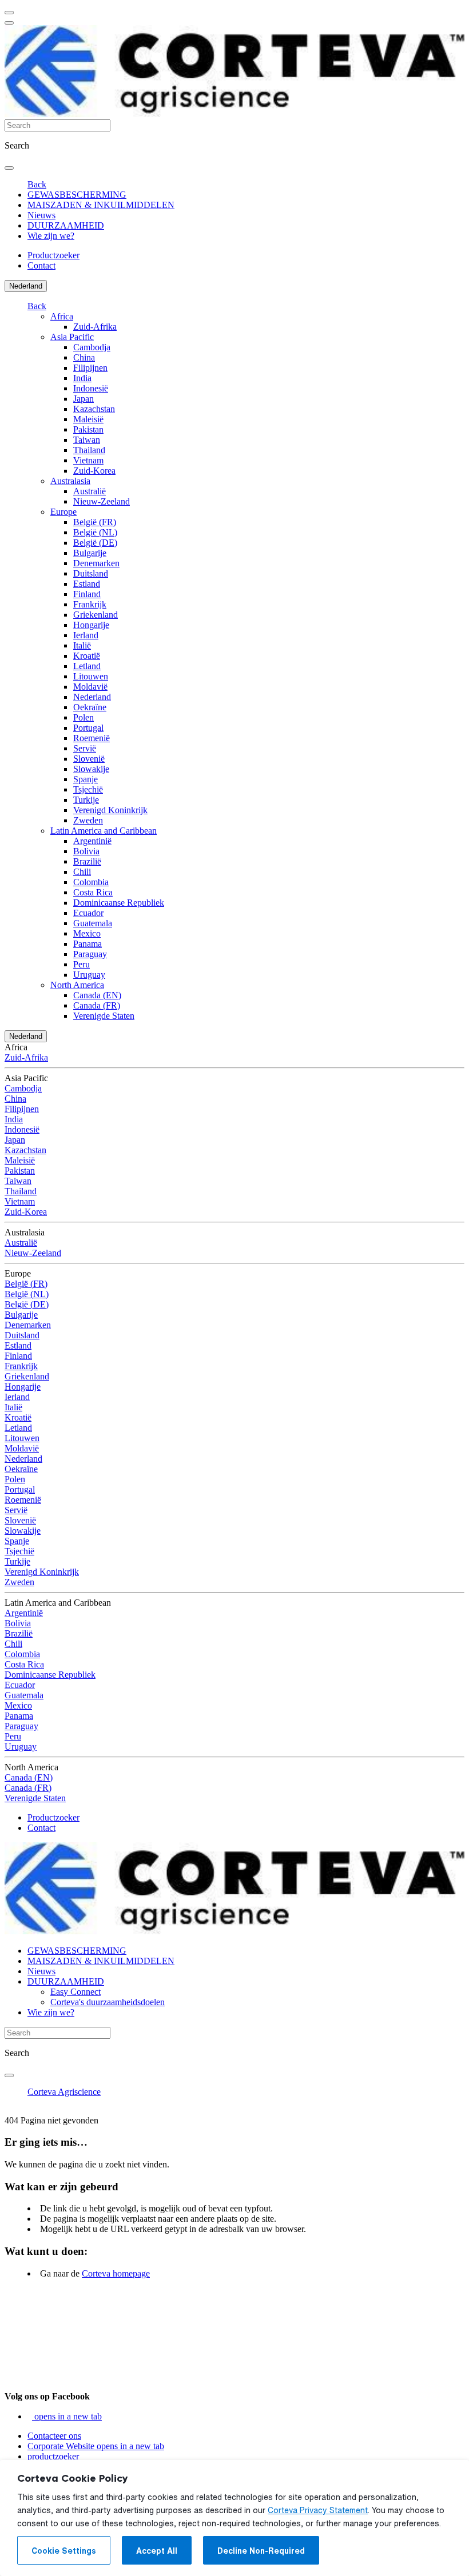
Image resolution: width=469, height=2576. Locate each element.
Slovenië (89, 759)
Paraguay (90, 954)
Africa (62, 316)
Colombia (91, 882)
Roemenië (92, 738)
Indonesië (91, 388)
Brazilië (87, 861)
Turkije (86, 800)
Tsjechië (88, 789)
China (84, 357)
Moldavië (90, 687)
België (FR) (95, 522)
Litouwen (91, 676)
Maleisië (88, 419)
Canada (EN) (97, 995)
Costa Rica (93, 892)
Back (37, 184)
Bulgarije (90, 553)
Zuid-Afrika (95, 327)
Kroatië (87, 656)
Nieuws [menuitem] (41, 215)
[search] (9, 168)
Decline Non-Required (261, 2551)
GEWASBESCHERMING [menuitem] (77, 195)
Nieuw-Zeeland (102, 501)
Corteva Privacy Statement (318, 2510)
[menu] (9, 13)
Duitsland (91, 573)
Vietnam (88, 460)
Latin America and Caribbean (104, 831)
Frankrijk (90, 604)
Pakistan (88, 429)
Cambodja (92, 347)
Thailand (89, 450)
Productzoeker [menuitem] (53, 255)
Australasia (70, 481)
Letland (87, 666)
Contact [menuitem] (41, 265)
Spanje (86, 779)
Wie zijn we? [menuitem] (51, 236)
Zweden (88, 820)
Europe (63, 512)
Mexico (87, 933)
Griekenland (96, 615)
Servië (85, 748)
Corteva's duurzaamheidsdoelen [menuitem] (108, 2002)
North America (77, 985)
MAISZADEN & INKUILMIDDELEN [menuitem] (101, 205)
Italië (82, 645)
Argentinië (92, 841)
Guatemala (93, 923)
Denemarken (96, 563)
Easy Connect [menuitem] (75, 1992)
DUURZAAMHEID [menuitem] (66, 225)
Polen (84, 717)
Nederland (26, 286)
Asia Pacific (72, 337)
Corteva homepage (116, 2273)
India (82, 378)
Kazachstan (94, 409)
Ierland (86, 635)
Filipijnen (90, 368)
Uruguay (89, 975)
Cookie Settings (64, 2551)
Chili (82, 872)
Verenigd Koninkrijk (110, 810)
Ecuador (88, 913)
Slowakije (91, 769)
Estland (87, 584)
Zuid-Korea (94, 471)
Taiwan (87, 440)
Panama (88, 944)
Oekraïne (90, 707)
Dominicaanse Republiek (119, 903)
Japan (84, 399)
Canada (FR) (97, 1005)
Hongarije (91, 625)
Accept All (157, 2551)
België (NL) (95, 532)
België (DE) (95, 543)
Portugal (88, 728)
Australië (90, 491)
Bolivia (86, 851)
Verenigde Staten (104, 1016)
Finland (87, 594)
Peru (82, 964)
